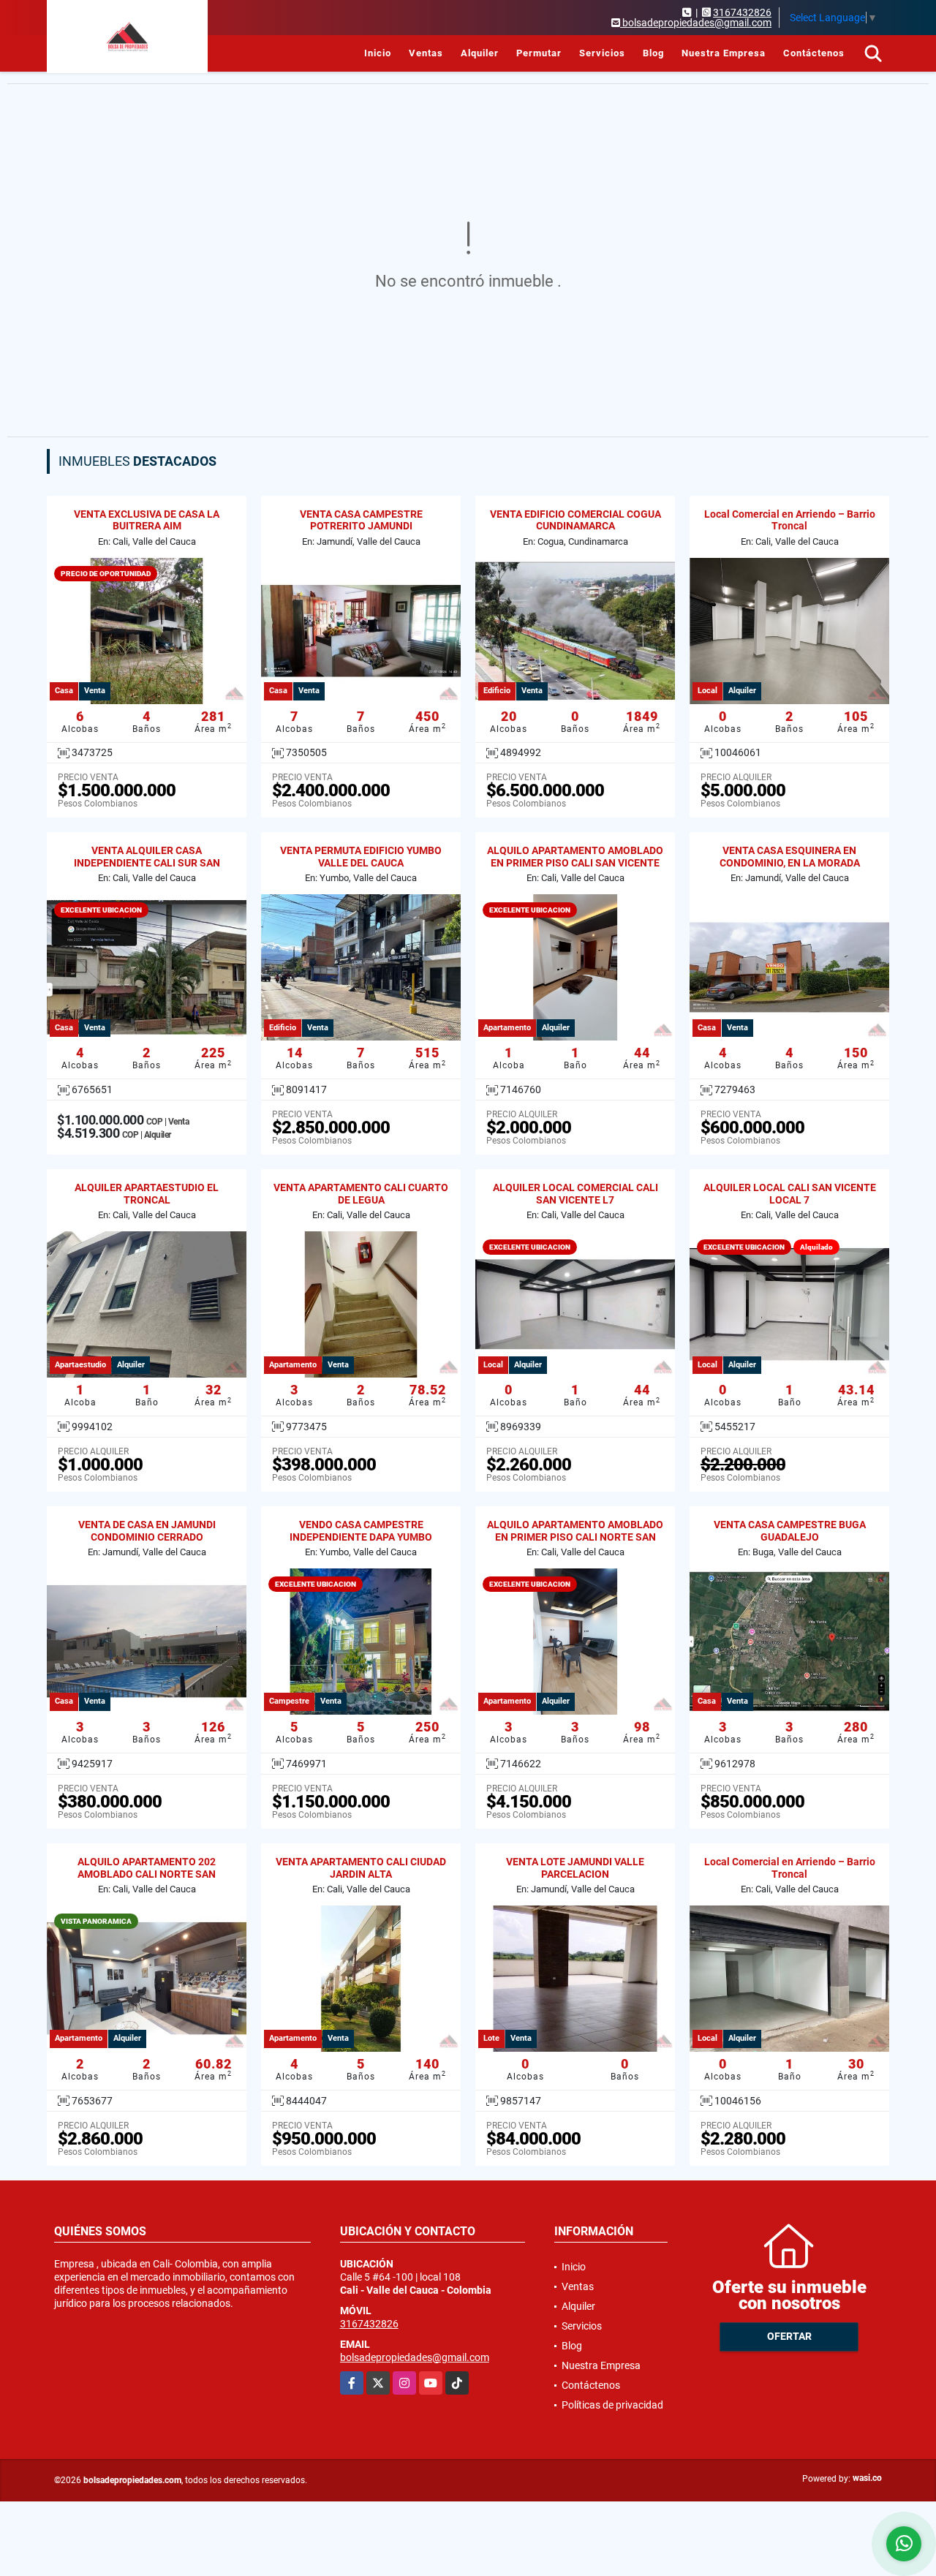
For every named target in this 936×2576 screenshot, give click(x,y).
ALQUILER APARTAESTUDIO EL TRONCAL (147, 1194)
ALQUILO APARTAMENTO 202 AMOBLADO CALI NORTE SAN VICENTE (147, 1874)
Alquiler (480, 53)
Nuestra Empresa (724, 53)
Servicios (602, 53)
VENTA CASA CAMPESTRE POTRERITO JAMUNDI (361, 520)
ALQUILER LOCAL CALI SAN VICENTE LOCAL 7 (790, 1194)
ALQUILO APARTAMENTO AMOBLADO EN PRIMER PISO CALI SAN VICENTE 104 (575, 863)
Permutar (539, 53)
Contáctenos (814, 53)
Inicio (378, 53)
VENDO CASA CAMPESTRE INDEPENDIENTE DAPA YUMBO (361, 1531)
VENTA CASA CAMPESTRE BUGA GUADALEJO (790, 1531)
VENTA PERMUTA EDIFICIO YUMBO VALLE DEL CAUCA (361, 857)
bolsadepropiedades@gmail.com (415, 2357)
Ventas (426, 53)
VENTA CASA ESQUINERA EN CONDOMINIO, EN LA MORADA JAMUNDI (790, 863)
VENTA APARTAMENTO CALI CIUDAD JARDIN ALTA (361, 1868)
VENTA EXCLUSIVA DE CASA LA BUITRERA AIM (147, 520)
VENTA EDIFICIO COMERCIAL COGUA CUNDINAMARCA (575, 520)
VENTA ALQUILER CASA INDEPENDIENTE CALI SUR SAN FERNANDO (147, 863)
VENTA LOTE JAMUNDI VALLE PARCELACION (575, 1868)
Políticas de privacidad (612, 2405)
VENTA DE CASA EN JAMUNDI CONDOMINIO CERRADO (147, 1531)
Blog (653, 53)
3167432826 (742, 12)
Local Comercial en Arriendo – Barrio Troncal (790, 520)
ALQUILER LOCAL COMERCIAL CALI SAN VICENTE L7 (575, 1194)
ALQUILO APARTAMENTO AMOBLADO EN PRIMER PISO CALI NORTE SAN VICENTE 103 (575, 1537)
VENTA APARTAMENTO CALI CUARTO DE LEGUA (361, 1194)
